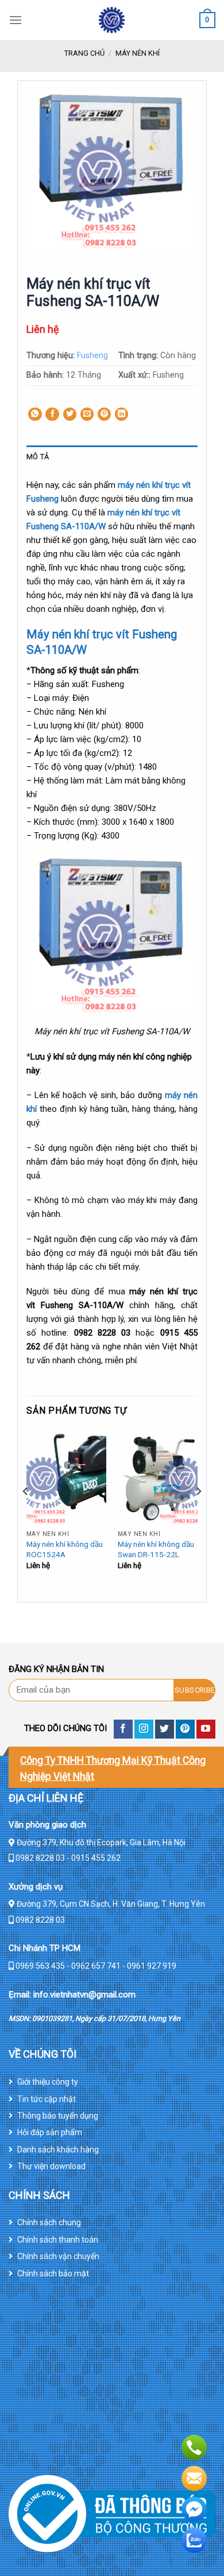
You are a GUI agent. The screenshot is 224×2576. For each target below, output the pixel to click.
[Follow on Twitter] (165, 1729)
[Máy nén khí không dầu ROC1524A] (66, 1477)
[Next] (198, 1514)
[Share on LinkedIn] (122, 414)
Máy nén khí (138, 53)
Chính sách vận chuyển (58, 2256)
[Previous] (26, 1514)
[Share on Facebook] (52, 414)
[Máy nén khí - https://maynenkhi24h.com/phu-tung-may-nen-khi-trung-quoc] (112, 20)
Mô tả (38, 457)
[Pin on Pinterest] (105, 414)
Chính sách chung (49, 2222)
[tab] (112, 457)
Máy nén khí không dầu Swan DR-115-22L (156, 1549)
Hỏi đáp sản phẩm (50, 2132)
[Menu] (16, 20)
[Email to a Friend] (87, 414)
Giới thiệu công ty (48, 2082)
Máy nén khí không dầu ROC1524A (65, 1549)
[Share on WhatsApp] (35, 414)
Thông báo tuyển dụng (58, 2116)
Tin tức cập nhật (47, 2099)
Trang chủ (84, 53)
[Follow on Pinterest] (185, 1729)
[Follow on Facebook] (123, 1729)
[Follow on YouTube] (206, 1729)
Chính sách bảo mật (53, 2274)
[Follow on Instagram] (144, 1729)
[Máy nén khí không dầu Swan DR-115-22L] (158, 1477)
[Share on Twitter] (70, 414)
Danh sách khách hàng (58, 2150)
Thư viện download (51, 2166)
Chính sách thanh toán (58, 2240)
